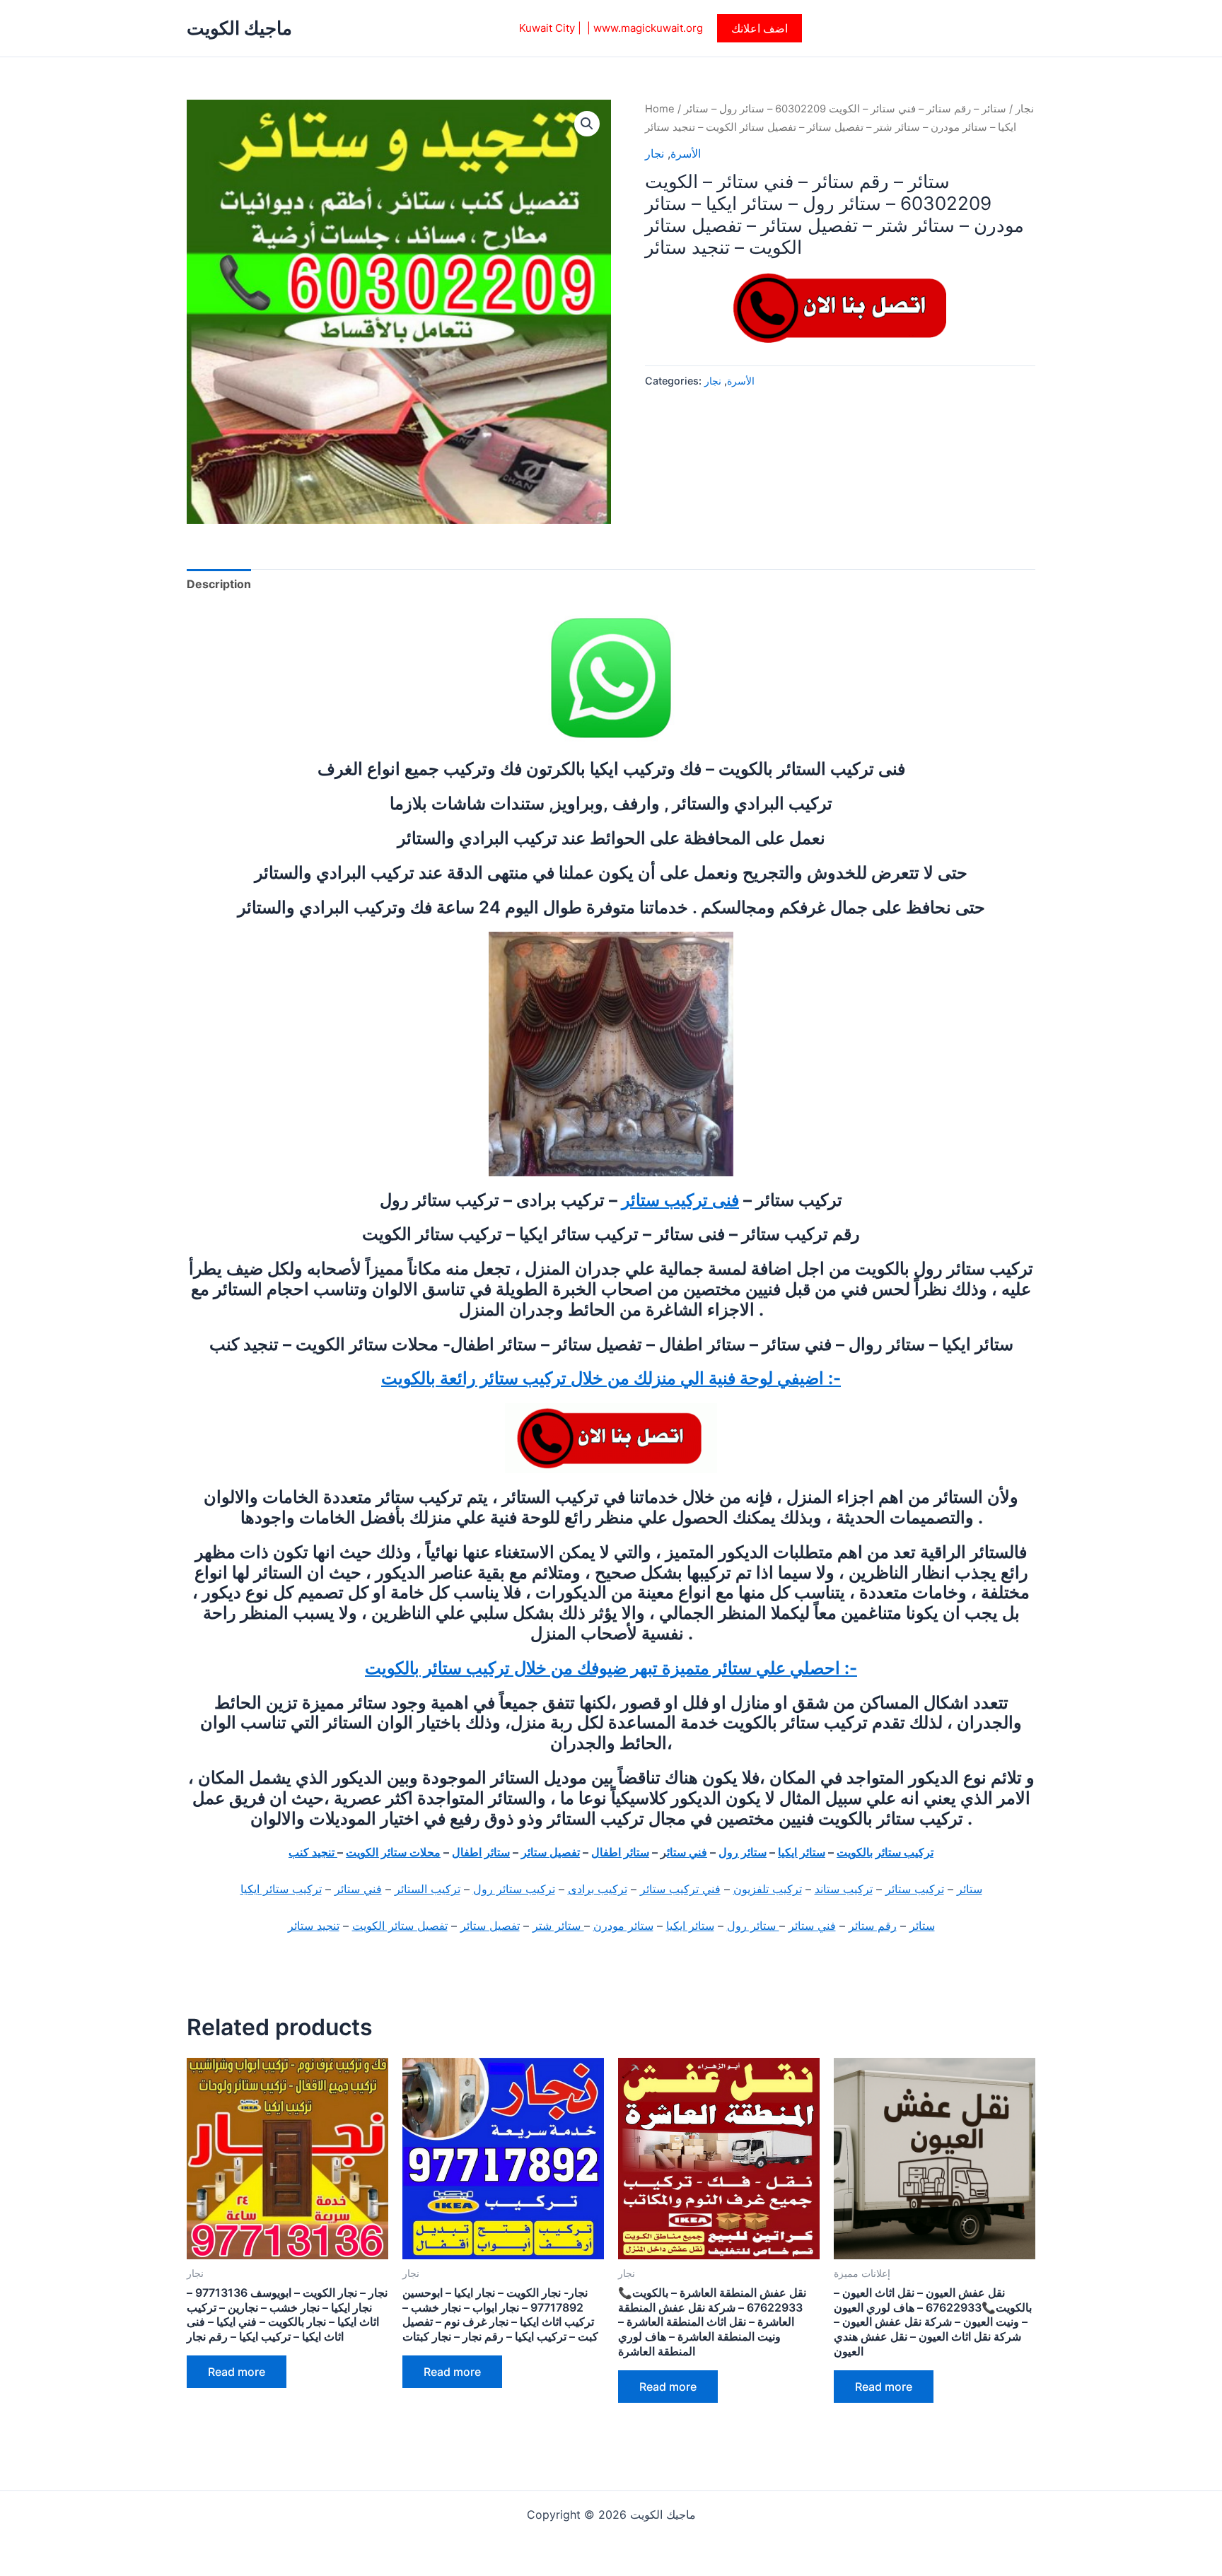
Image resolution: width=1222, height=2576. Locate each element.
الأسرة (686, 153)
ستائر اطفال (620, 1852)
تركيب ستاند (844, 1889)
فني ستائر (358, 1889)
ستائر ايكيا (802, 1852)
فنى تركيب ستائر (680, 1200)
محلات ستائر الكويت (393, 1852)
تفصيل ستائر (551, 1852)
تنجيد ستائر (314, 1926)
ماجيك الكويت (239, 28)
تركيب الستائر (427, 1889)
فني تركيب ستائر (680, 1889)
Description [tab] (219, 584)
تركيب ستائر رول (514, 1889)
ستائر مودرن (623, 1926)
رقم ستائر (873, 1926)
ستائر (970, 1889)
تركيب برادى (598, 1889)
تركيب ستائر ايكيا (281, 1889)
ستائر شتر (558, 1926)
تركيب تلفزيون (768, 1889)
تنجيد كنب (313, 1852)
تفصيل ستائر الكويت (400, 1926)
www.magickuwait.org (648, 28)
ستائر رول (743, 1852)
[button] (760, 28)
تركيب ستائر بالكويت (885, 1852)
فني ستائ (687, 1852)
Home (660, 109)
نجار (1025, 109)
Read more (237, 2372)
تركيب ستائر (915, 1889)
